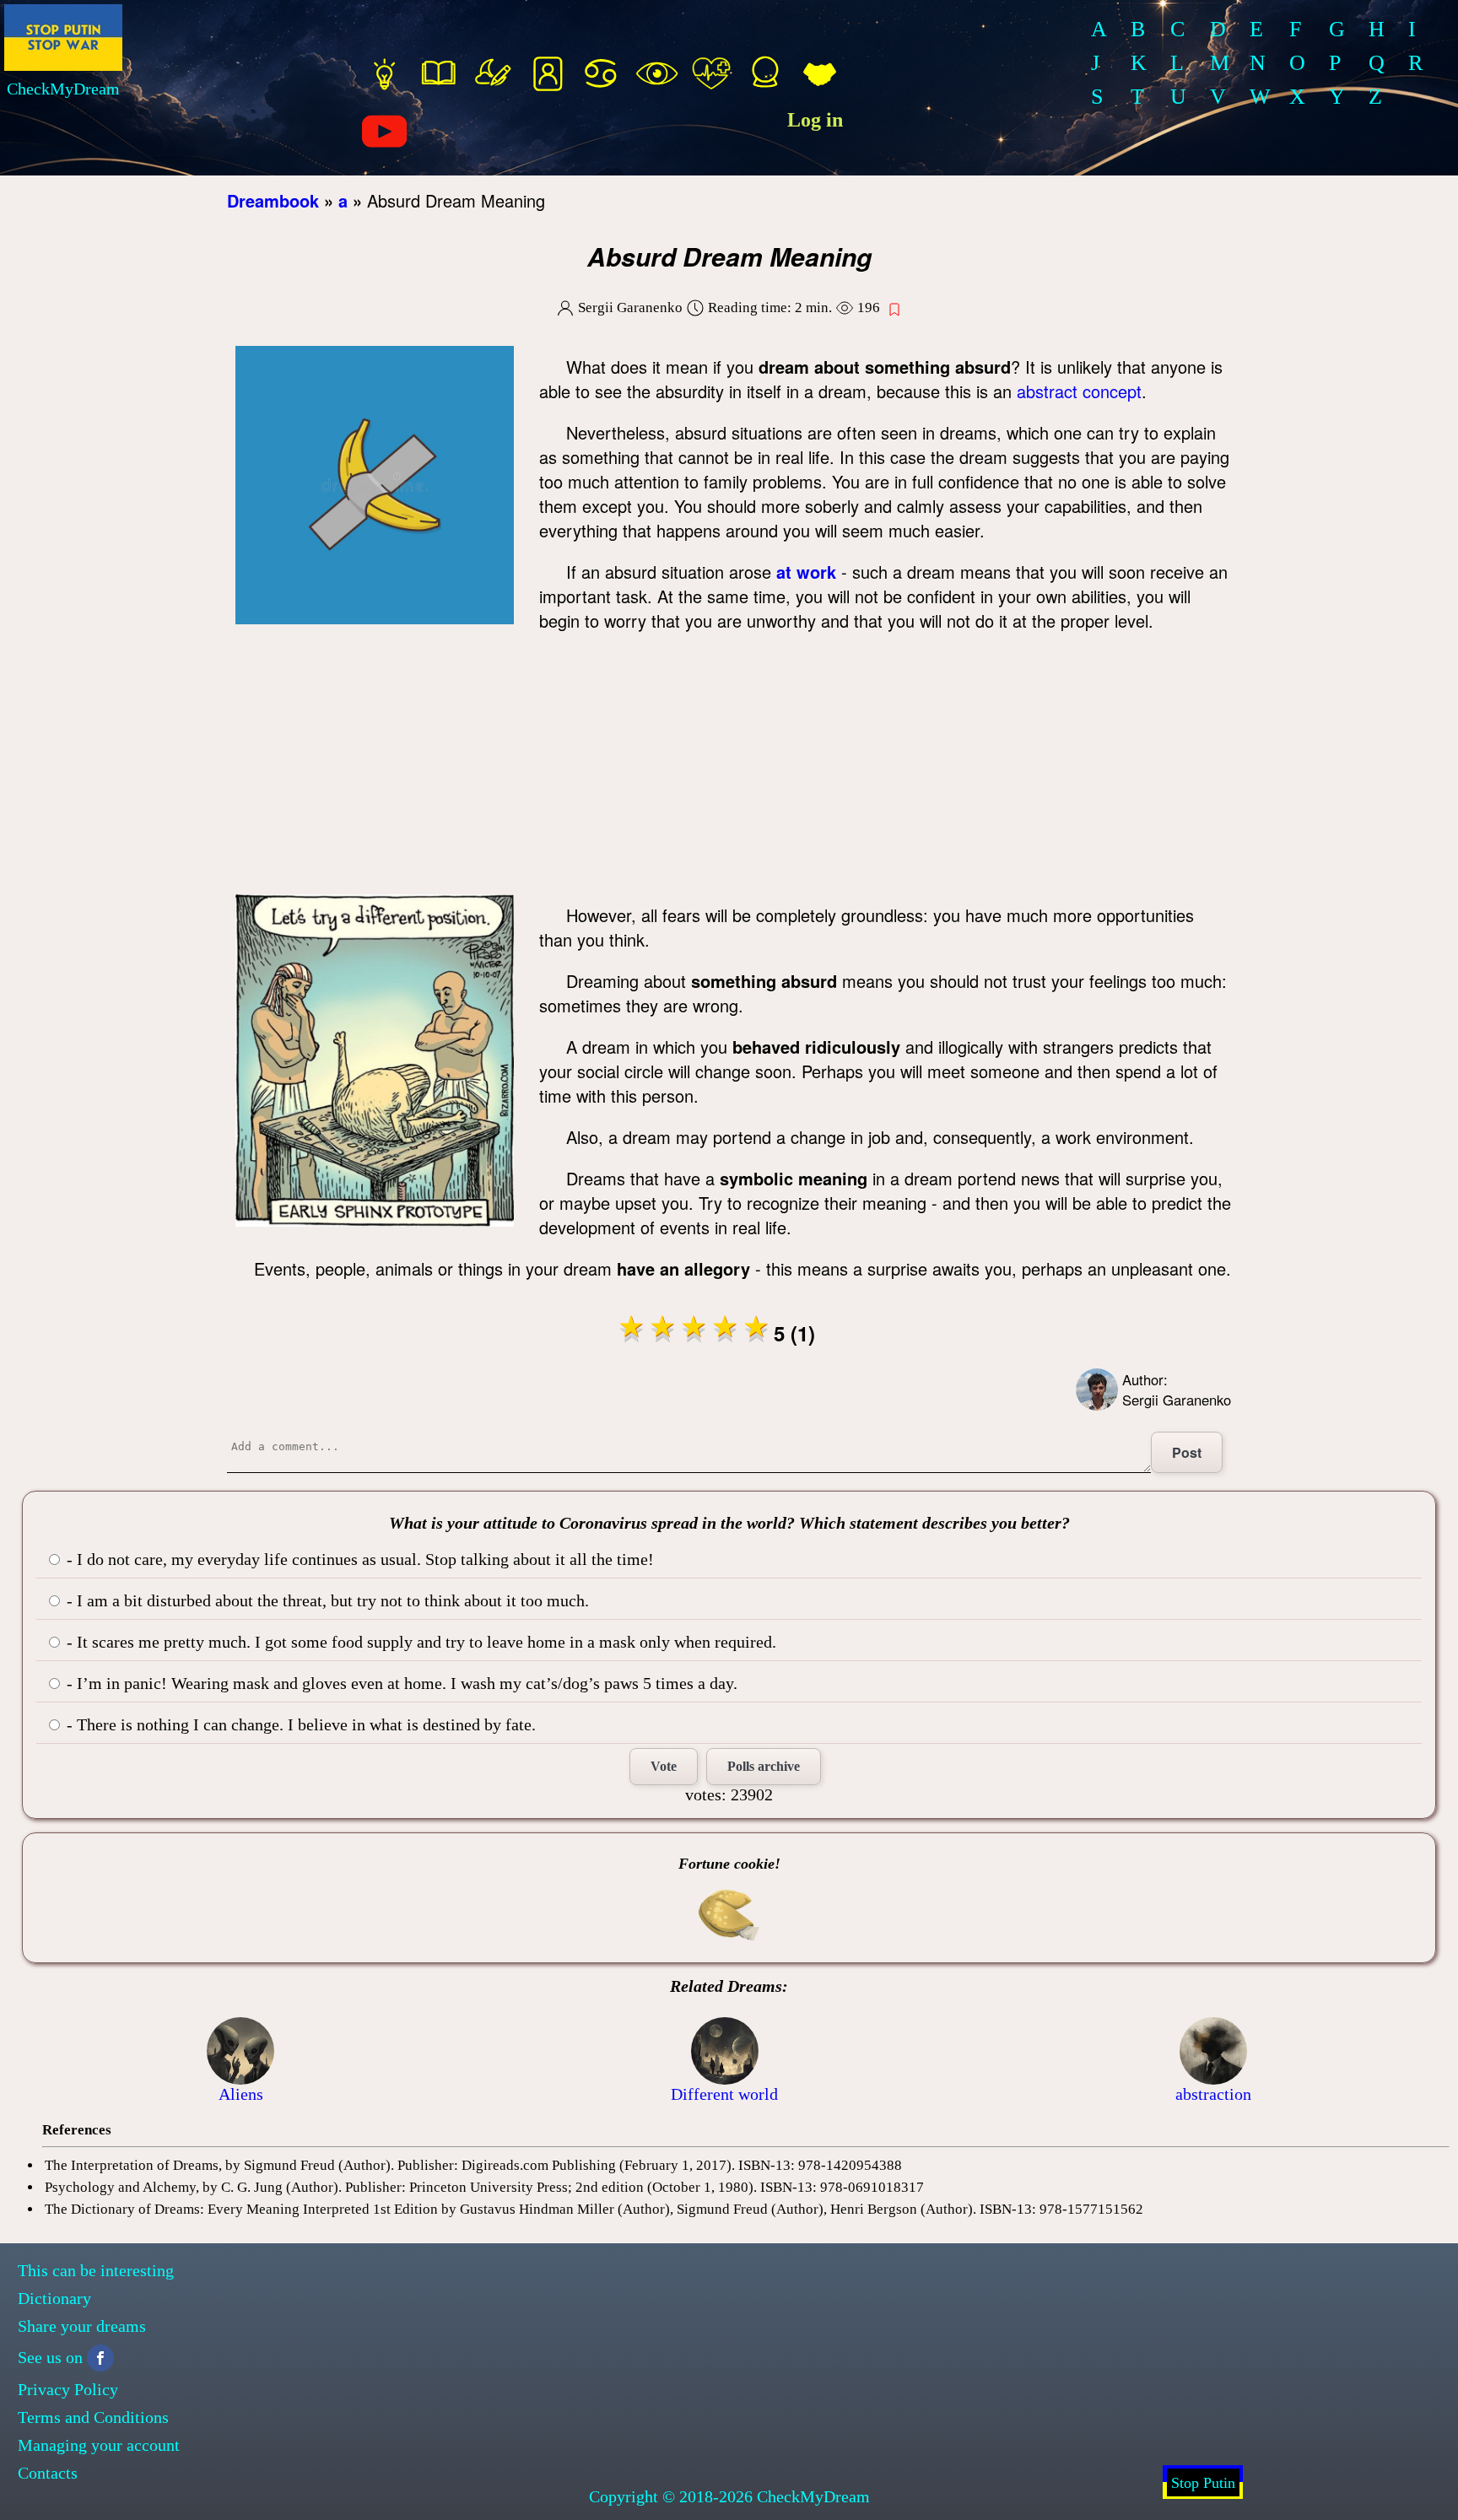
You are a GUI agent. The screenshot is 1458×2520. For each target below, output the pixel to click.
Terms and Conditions (93, 2417)
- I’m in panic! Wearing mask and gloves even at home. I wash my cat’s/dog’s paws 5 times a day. (400, 1683)
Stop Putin (1203, 2483)
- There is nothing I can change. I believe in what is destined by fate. (299, 1724)
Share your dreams (82, 2326)
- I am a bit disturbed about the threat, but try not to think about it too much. (326, 1600)
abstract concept (1079, 391)
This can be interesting (96, 2270)
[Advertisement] (729, 768)
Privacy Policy (68, 2389)
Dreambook (273, 200)
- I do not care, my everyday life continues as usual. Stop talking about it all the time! (358, 1559)
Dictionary (54, 2298)
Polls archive (764, 1766)
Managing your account (99, 2445)
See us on (50, 2357)
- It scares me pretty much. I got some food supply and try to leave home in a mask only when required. (419, 1642)
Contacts (48, 2473)
